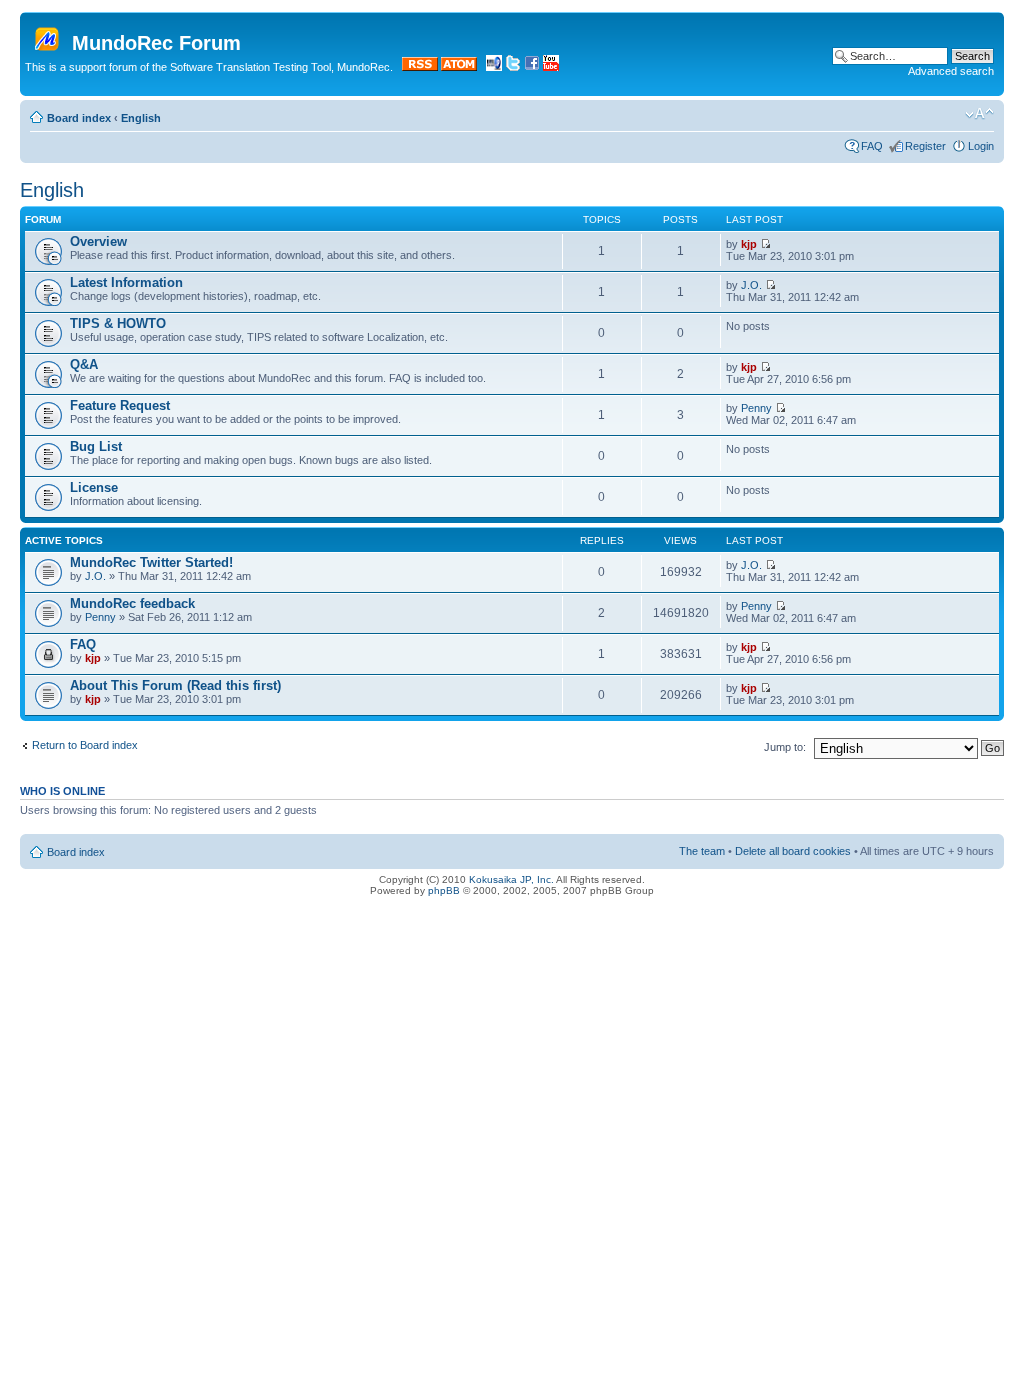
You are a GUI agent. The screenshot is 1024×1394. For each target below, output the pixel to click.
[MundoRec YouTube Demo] (551, 67)
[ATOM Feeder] (459, 67)
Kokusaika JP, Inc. (511, 879)
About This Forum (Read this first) (175, 685)
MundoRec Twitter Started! (151, 562)
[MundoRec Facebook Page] (532, 67)
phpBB (444, 890)
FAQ (872, 146)
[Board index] (48, 35)
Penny (756, 408)
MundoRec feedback (132, 603)
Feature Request (120, 405)
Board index (79, 118)
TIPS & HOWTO (118, 323)
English (141, 118)
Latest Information (126, 282)
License (94, 487)
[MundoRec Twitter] (513, 67)
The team (702, 851)
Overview (98, 241)
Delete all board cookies (793, 851)
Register (925, 146)
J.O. (751, 285)
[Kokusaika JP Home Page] (494, 67)
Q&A (84, 364)
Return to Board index (85, 745)
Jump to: (785, 747)
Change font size (979, 114)
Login (981, 146)
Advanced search (951, 71)
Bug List (96, 446)
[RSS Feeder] (420, 67)
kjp (749, 244)
